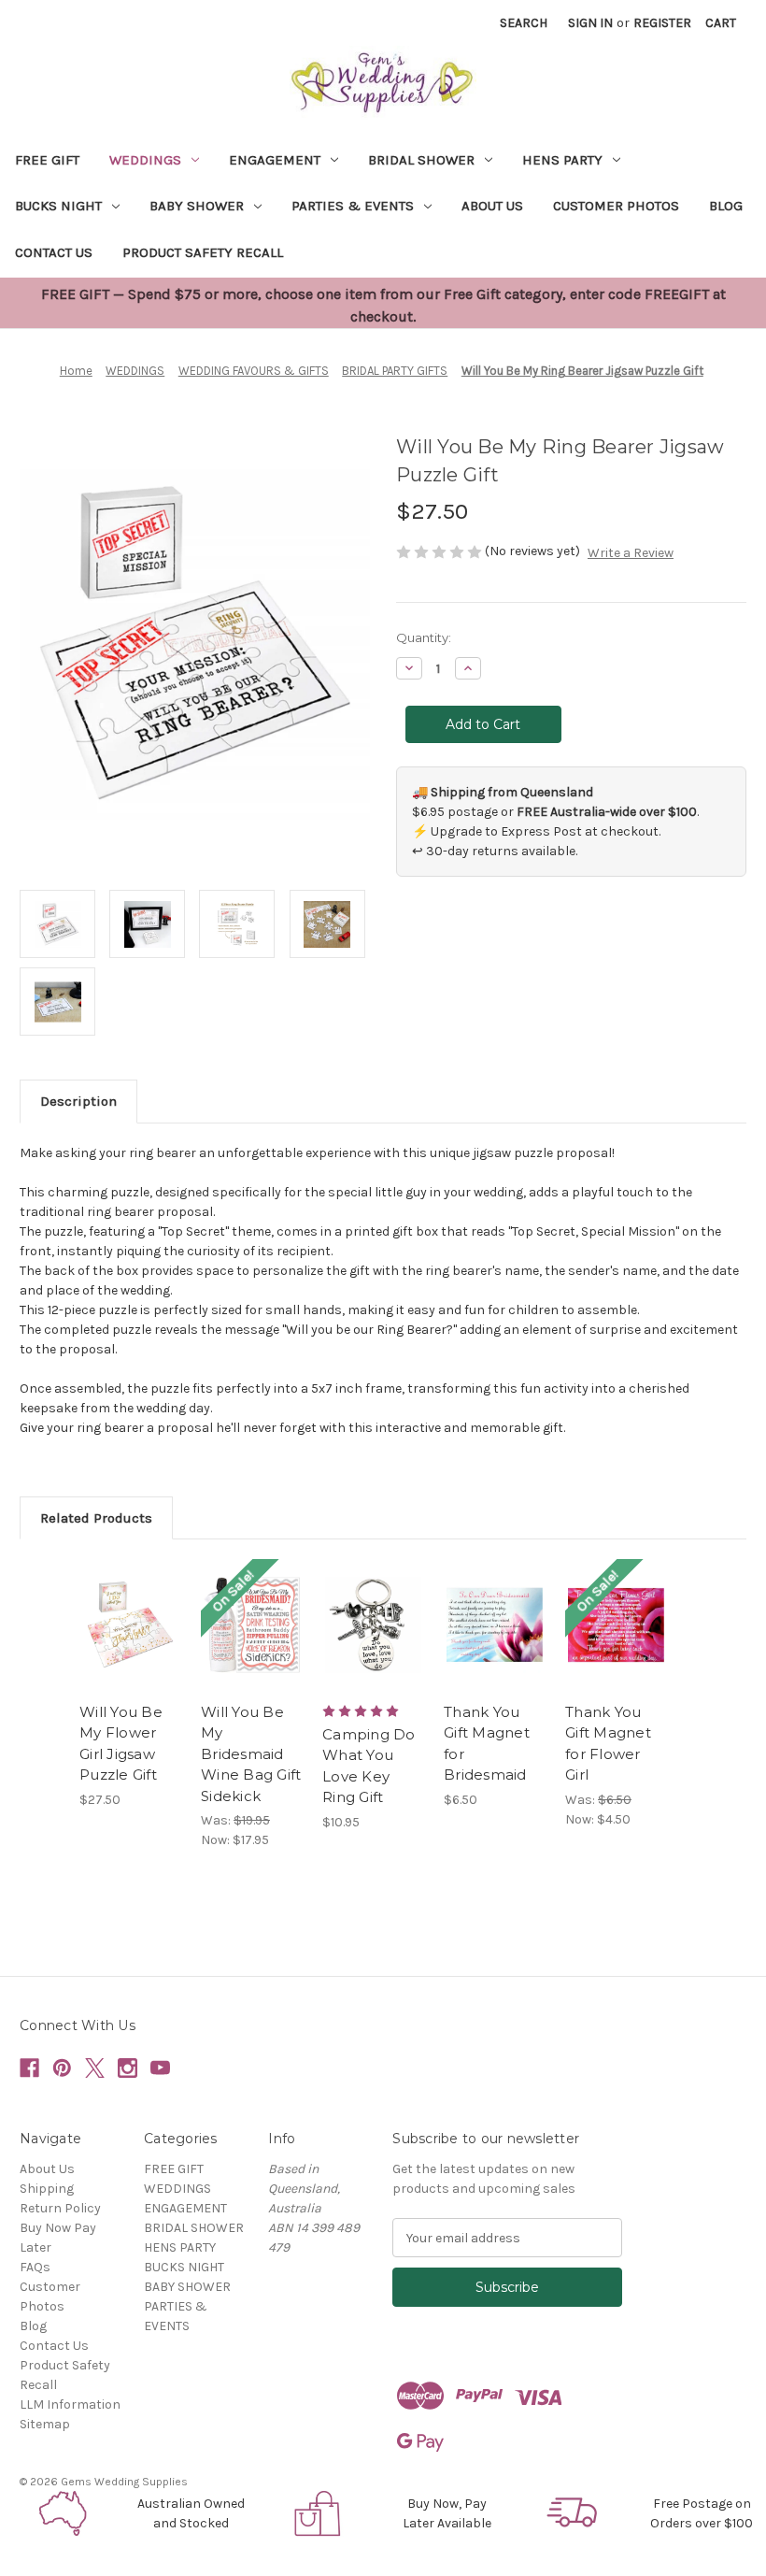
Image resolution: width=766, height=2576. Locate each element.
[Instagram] (128, 2068)
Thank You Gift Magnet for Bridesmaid (487, 1744)
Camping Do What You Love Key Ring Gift (369, 1766)
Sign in (590, 23)
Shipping (47, 2189)
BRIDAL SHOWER (421, 160)
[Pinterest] (62, 2068)
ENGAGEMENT (275, 160)
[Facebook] (29, 2068)
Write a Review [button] (631, 553)
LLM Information (70, 2404)
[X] (95, 2068)
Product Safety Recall (203, 252)
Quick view (130, 1602)
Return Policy (60, 2208)
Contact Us (54, 252)
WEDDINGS (145, 160)
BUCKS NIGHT (58, 206)
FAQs (35, 2267)
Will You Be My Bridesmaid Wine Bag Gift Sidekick (251, 1754)
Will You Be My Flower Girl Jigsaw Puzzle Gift (121, 1744)
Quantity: (424, 637)
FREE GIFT (47, 160)
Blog (726, 206)
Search (524, 23)
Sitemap (45, 2424)
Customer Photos (616, 206)
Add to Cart (131, 1648)
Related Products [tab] (96, 1518)
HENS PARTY (562, 160)
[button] (64, 2513)
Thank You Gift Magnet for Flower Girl (608, 1744)
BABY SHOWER (197, 206)
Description (78, 1101)
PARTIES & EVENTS (353, 206)
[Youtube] (160, 2068)
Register (662, 23)
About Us (492, 206)
